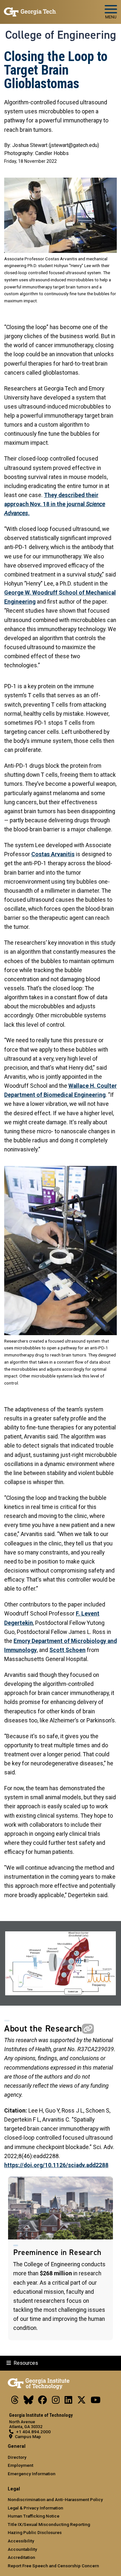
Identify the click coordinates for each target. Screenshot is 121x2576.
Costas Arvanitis (53, 854)
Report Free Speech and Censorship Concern (53, 2566)
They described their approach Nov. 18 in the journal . (55, 504)
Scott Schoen (67, 1650)
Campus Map (28, 2436)
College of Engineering (61, 35)
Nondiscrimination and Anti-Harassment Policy (55, 2499)
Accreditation (21, 2557)
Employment (20, 2465)
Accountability (22, 2549)
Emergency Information (32, 2474)
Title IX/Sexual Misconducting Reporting (49, 2524)
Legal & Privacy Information (35, 2508)
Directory (17, 2457)
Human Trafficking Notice (34, 2516)
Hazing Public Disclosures (35, 2532)
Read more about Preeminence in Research (60, 2259)
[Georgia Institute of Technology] (30, 9)
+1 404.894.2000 (33, 2432)
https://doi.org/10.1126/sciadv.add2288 (56, 2165)
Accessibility (21, 2541)
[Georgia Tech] (39, 2383)
